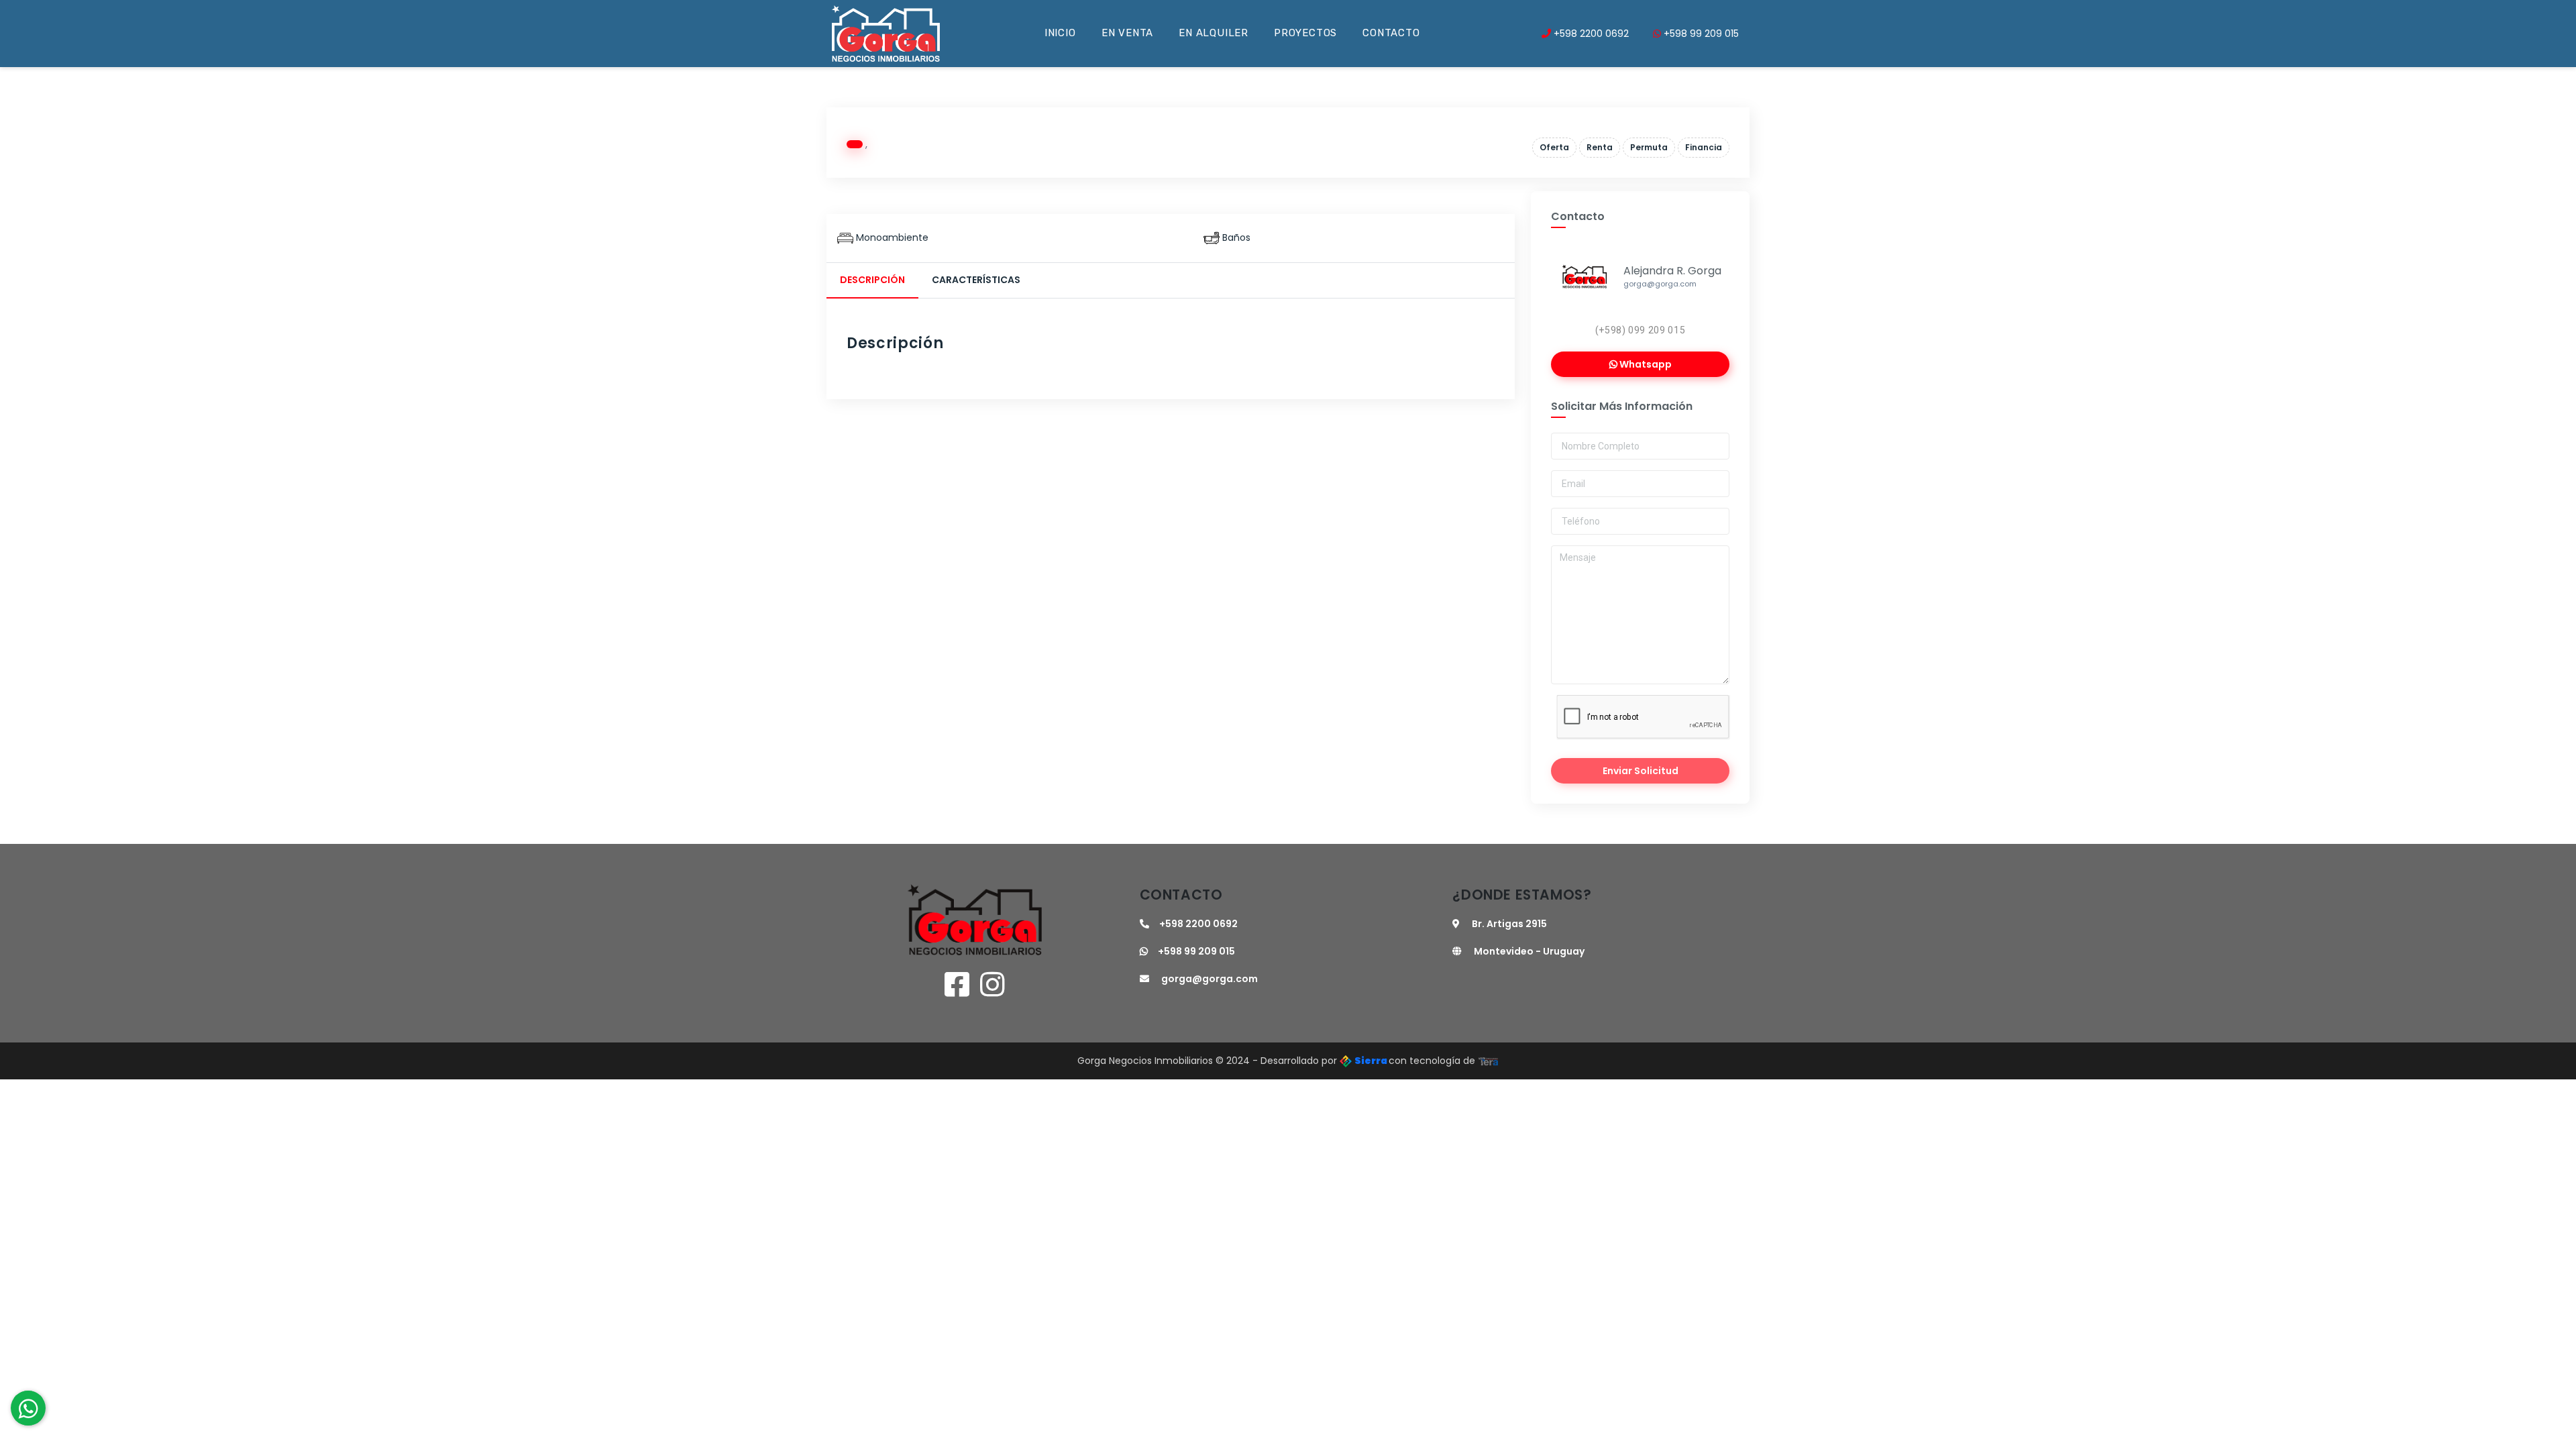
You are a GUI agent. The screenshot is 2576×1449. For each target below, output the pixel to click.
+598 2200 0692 (1590, 34)
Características (976, 280)
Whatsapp (1645, 364)
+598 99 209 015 (1700, 34)
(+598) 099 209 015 (1641, 330)
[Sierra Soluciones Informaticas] (1489, 1061)
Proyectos (1305, 33)
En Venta (1127, 33)
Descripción (872, 280)
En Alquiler (1214, 33)
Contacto (1391, 33)
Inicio (1060, 33)
